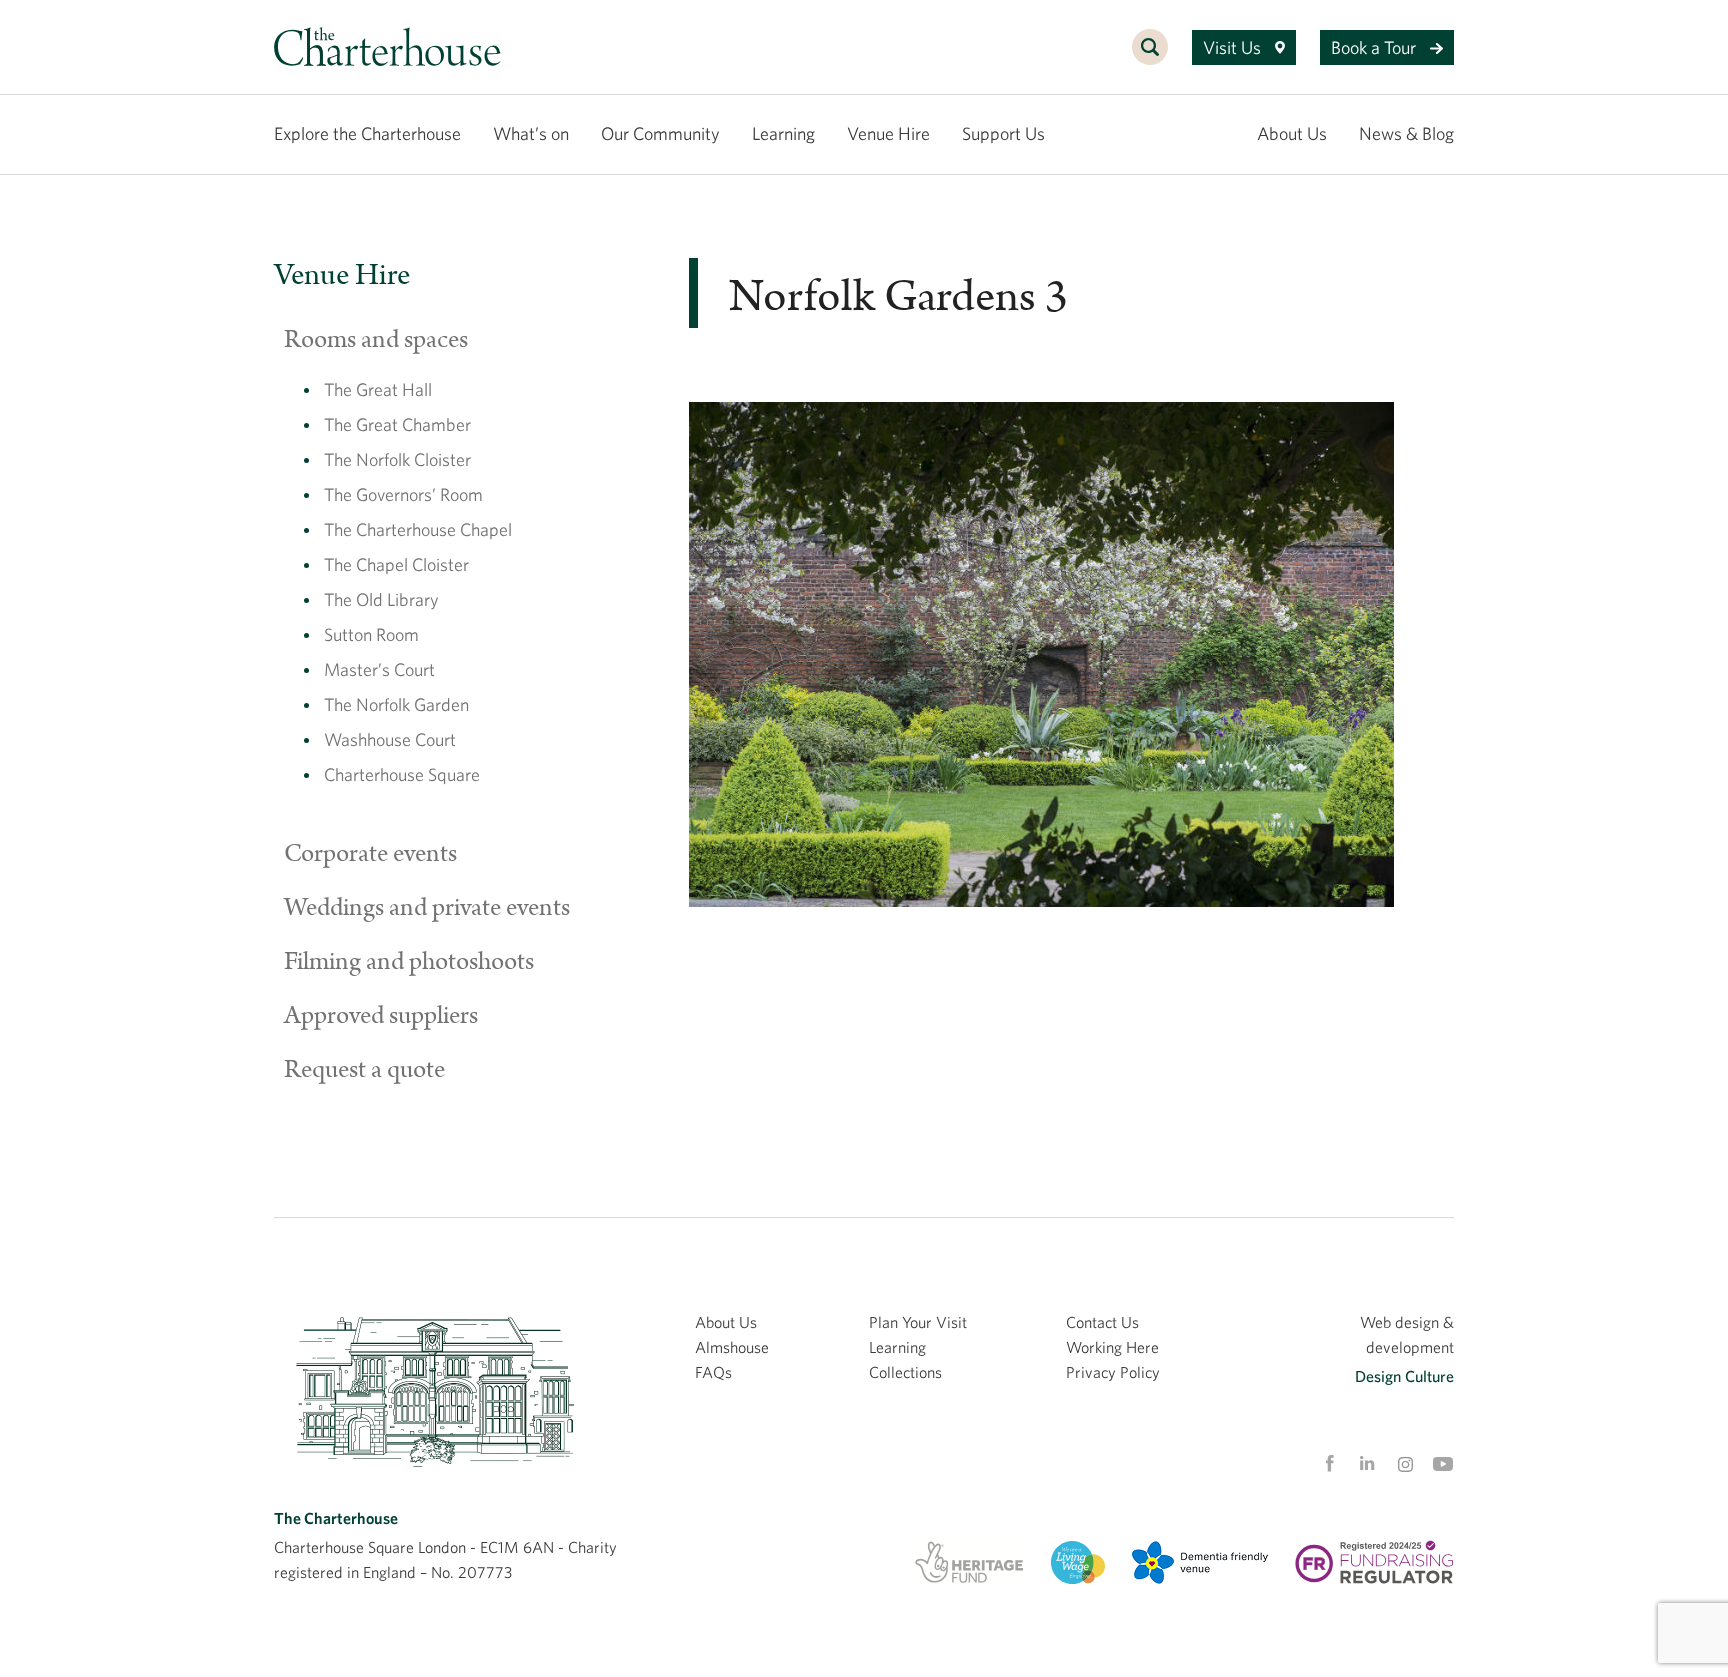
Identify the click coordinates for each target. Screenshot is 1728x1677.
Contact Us (1102, 1322)
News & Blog (1406, 133)
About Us (1292, 133)
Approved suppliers (381, 1016)
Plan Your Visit (918, 1322)
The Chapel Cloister (396, 564)
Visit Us (1234, 47)
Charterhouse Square (402, 774)
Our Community (660, 133)
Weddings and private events (427, 908)
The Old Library (381, 599)
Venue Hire (888, 133)
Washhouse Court (390, 739)
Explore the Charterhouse (367, 133)
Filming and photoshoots (409, 962)
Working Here (1112, 1347)
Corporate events (370, 854)
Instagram (1405, 1465)
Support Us (1003, 133)
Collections (905, 1372)
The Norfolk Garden (396, 704)
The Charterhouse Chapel (418, 529)
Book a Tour (1375, 47)
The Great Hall (378, 389)
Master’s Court (379, 669)
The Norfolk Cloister (397, 459)
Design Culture (1404, 1376)
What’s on (531, 133)
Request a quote (364, 1070)
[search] (1150, 58)
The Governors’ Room (403, 494)
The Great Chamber (397, 424)
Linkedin (1367, 1463)
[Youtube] (1443, 1464)
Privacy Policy (1113, 1372)
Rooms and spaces (376, 340)
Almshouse (732, 1347)
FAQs (713, 1372)
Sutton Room (371, 634)
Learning (783, 133)
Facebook (1329, 1464)
